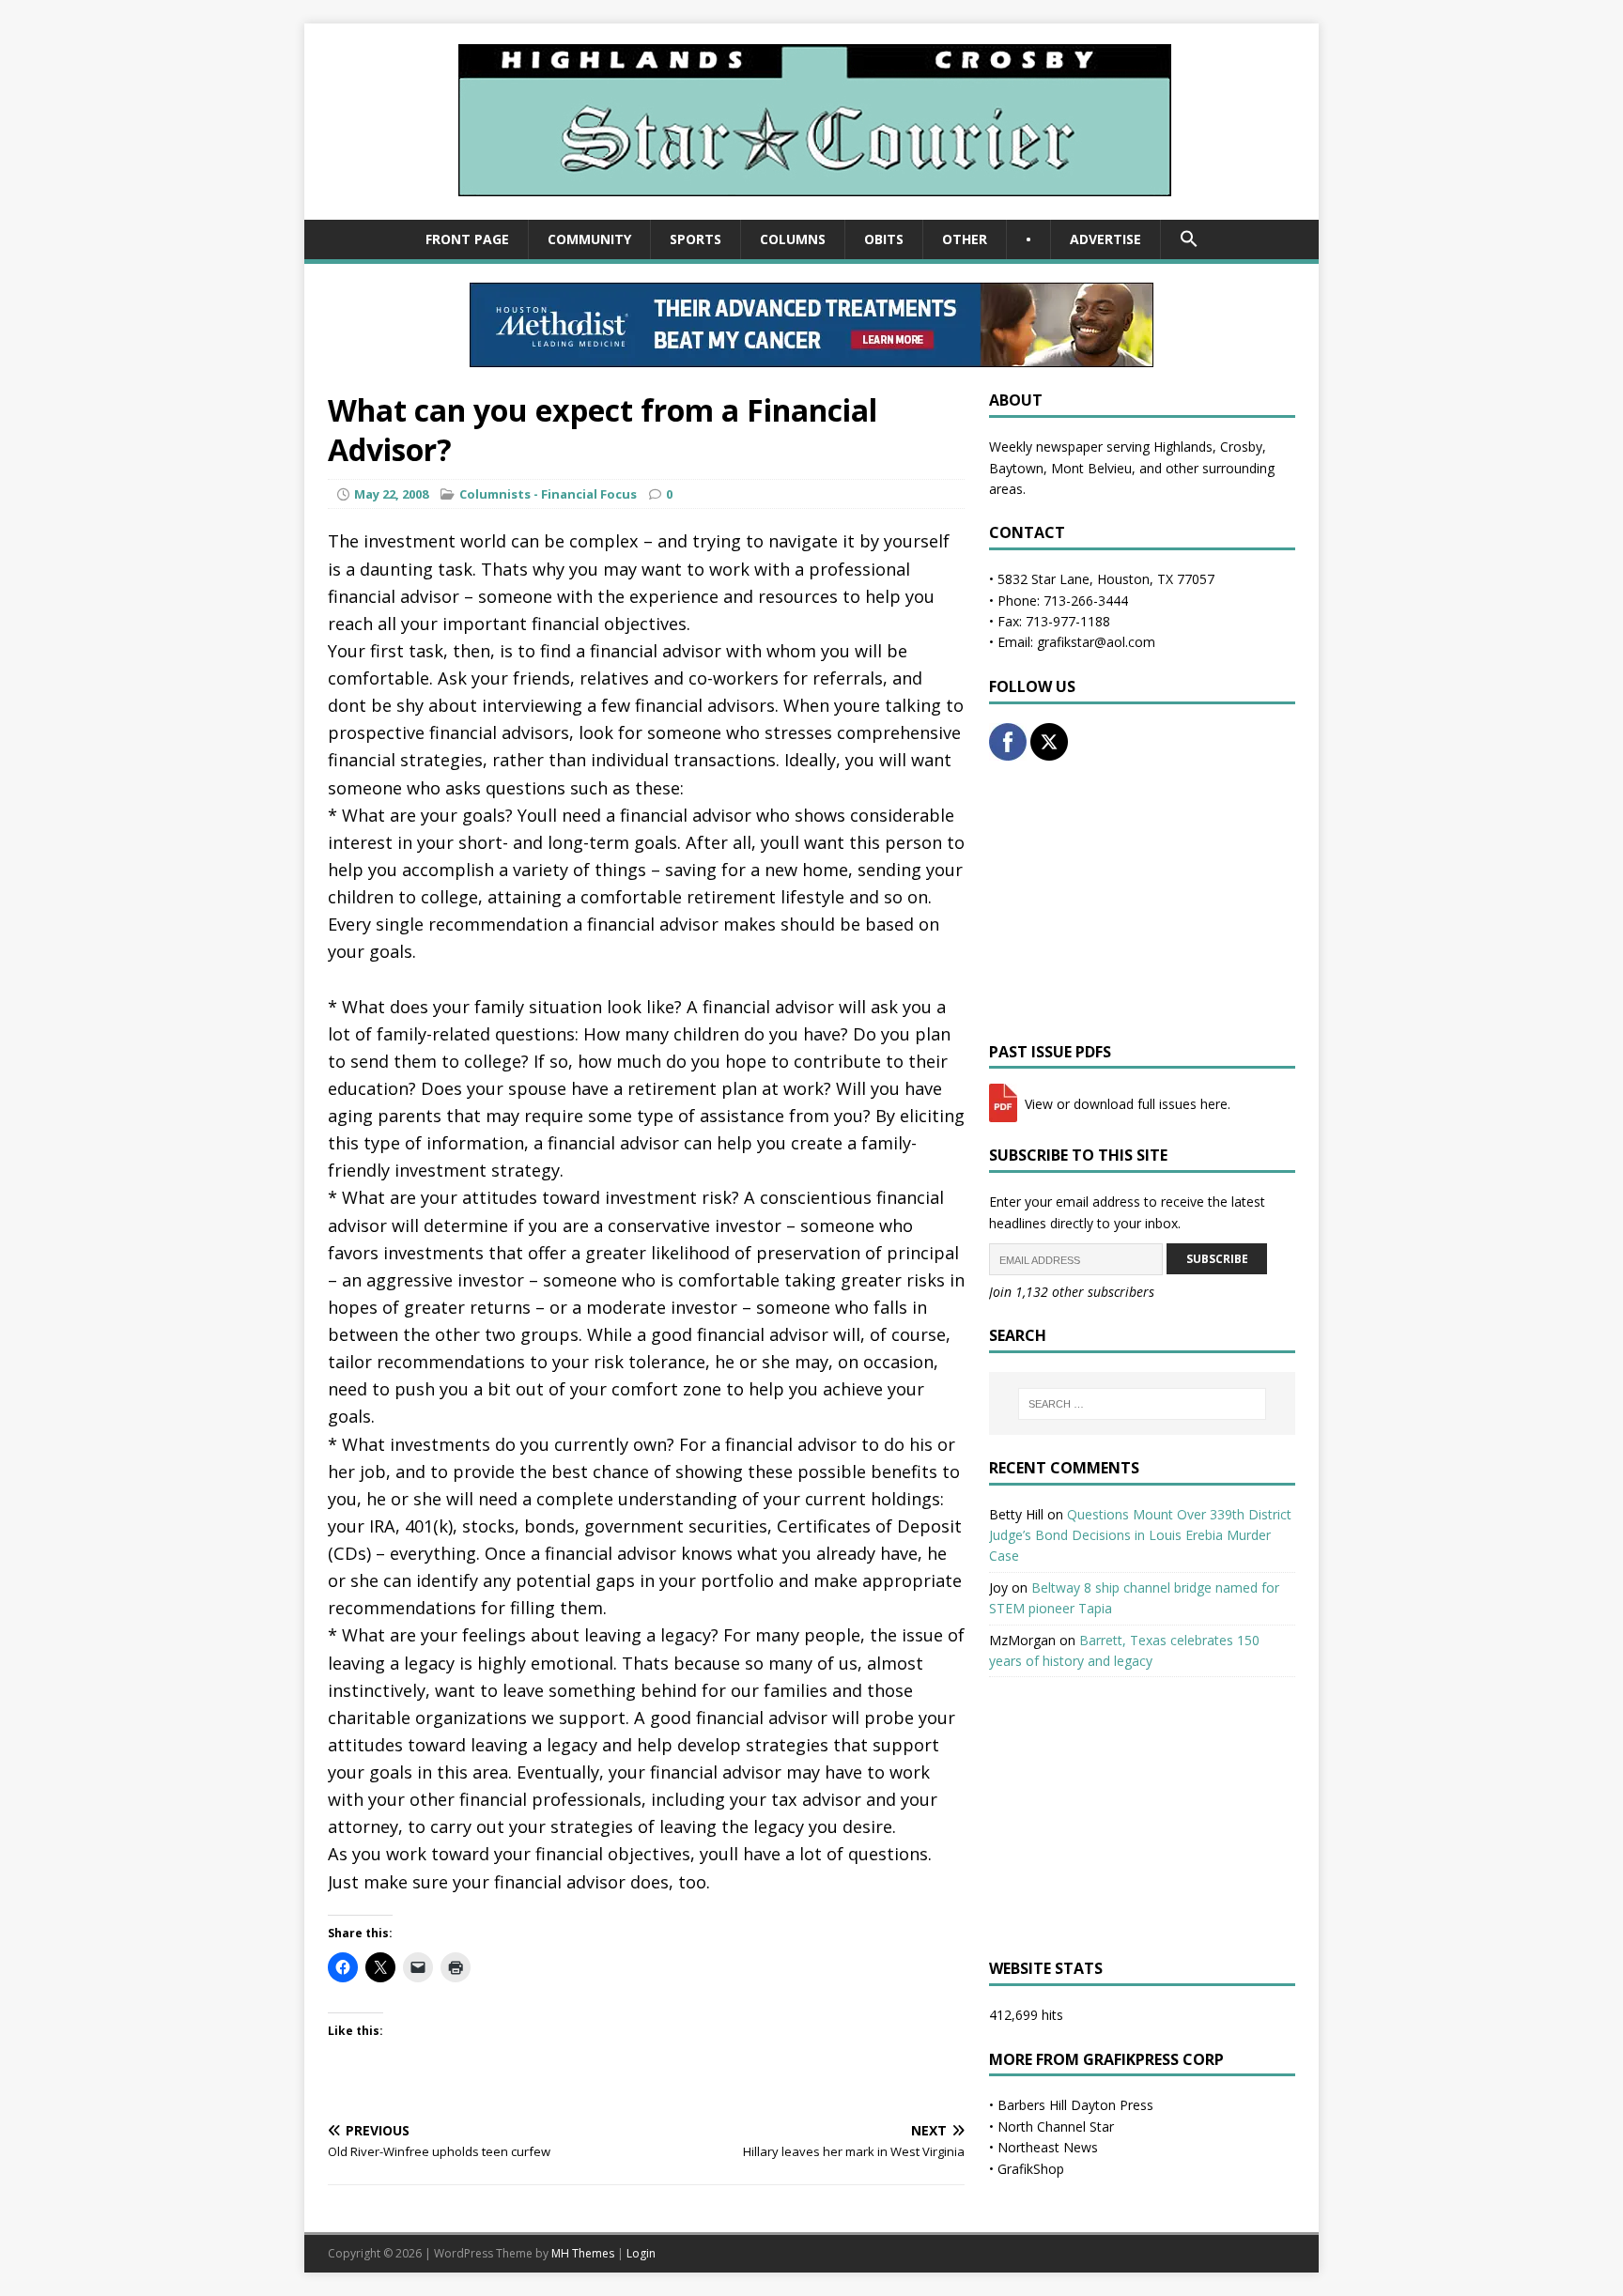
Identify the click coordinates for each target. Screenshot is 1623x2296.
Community (589, 239)
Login (641, 2253)
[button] (1189, 239)
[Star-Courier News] (812, 209)
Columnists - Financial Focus (548, 494)
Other (965, 239)
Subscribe (1217, 1259)
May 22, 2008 (391, 494)
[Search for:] (1142, 1404)
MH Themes (583, 2253)
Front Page (467, 239)
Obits (884, 239)
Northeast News (1048, 2147)
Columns (793, 239)
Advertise (1105, 239)
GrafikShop (1031, 2169)
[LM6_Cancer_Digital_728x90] (811, 356)
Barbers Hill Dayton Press (1075, 2105)
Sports (696, 239)
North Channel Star (1056, 2126)
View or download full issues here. (1126, 1104)
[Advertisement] (1142, 901)
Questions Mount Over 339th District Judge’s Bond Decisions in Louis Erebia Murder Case (1140, 1535)
